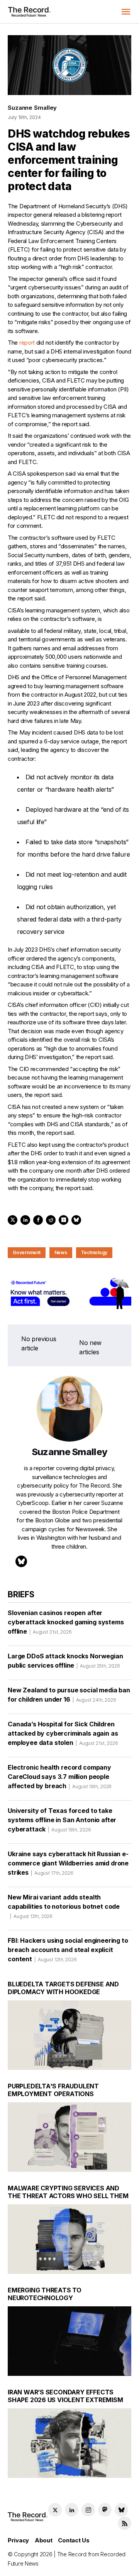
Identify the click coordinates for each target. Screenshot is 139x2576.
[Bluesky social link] (121, 2510)
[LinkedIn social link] (72, 2510)
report (27, 343)
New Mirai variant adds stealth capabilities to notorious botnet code (64, 1906)
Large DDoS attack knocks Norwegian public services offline (65, 1661)
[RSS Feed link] (125, 2523)
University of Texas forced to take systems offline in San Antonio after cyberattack (62, 1820)
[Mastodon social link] (105, 2510)
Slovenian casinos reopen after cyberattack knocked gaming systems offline (66, 1622)
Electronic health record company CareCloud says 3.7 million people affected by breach (60, 1777)
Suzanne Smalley (32, 108)
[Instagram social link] (88, 2510)
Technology (94, 1252)
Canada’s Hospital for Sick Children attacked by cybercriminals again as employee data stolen (63, 1733)
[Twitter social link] (55, 2510)
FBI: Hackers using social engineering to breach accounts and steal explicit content (68, 1950)
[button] (126, 12)
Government (27, 1252)
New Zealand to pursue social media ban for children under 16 (69, 1695)
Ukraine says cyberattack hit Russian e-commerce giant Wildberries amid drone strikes (68, 1863)
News (61, 1252)
